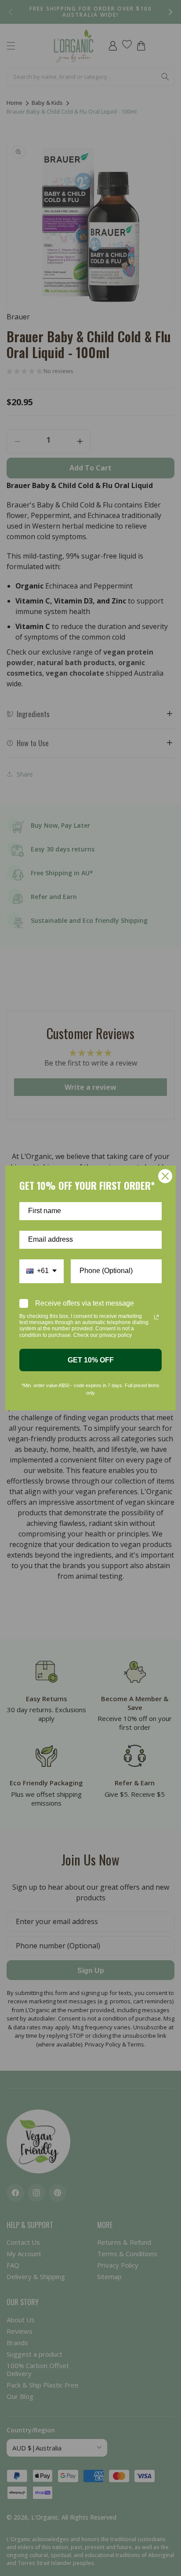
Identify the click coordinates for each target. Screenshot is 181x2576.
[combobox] (42, 1271)
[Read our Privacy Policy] (156, 1317)
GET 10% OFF (91, 1360)
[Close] (165, 1176)
